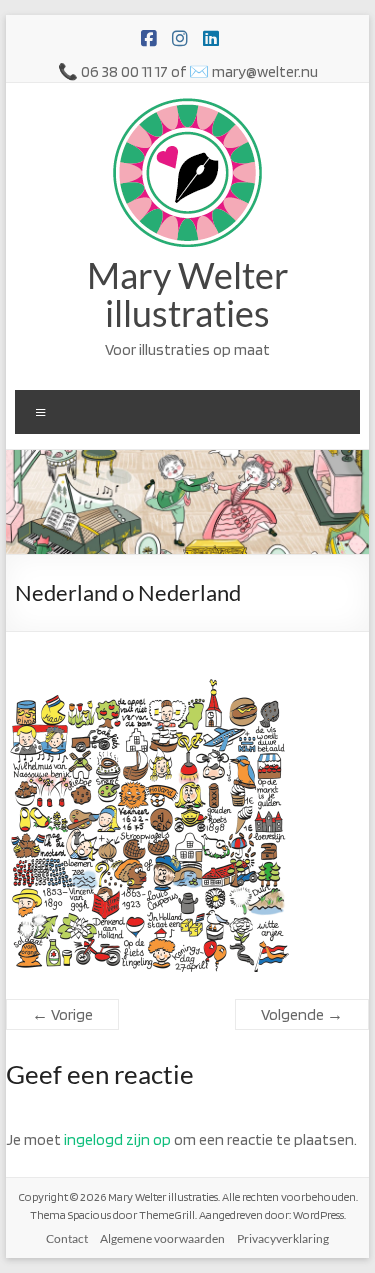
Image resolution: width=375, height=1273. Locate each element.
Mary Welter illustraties (188, 294)
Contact (67, 1238)
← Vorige (62, 1014)
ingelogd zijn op (117, 1139)
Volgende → (302, 1014)
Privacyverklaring (283, 1238)
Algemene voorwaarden (162, 1238)
